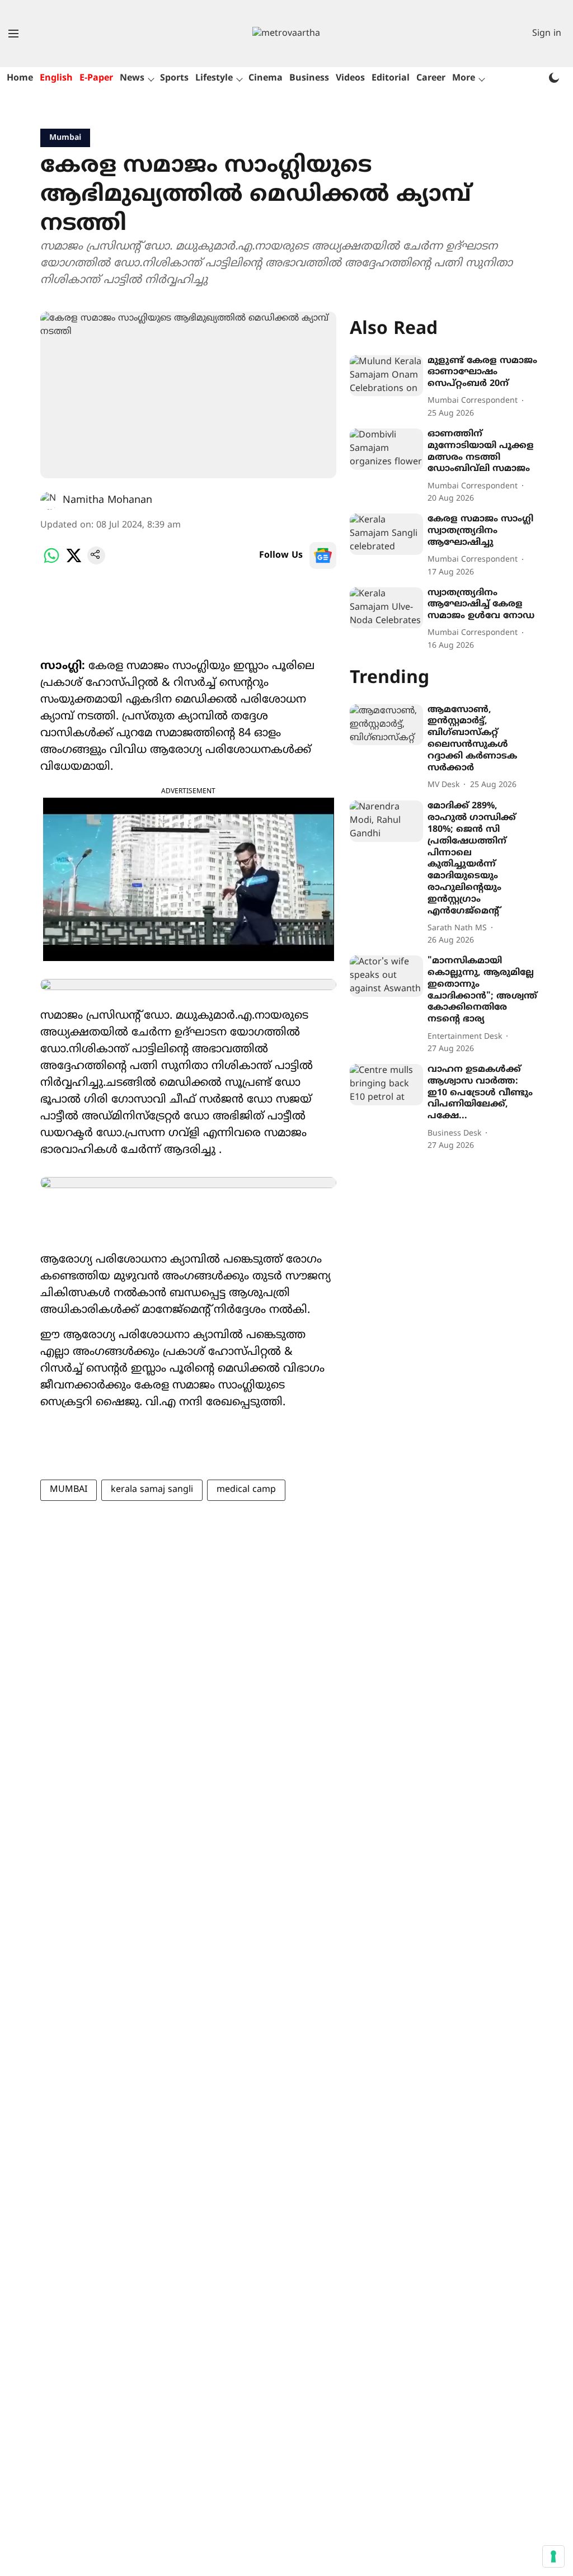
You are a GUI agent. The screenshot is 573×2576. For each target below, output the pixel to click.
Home (20, 78)
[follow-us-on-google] (323, 555)
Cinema (266, 78)
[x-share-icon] (74, 562)
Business (309, 78)
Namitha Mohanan (107, 500)
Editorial (391, 78)
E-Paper (96, 78)
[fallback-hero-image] (386, 376)
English (56, 78)
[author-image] (49, 501)
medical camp (246, 1490)
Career (431, 78)
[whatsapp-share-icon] (51, 562)
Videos (350, 78)
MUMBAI (69, 1490)
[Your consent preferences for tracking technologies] (553, 2556)
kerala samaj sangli (152, 1490)
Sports (174, 78)
